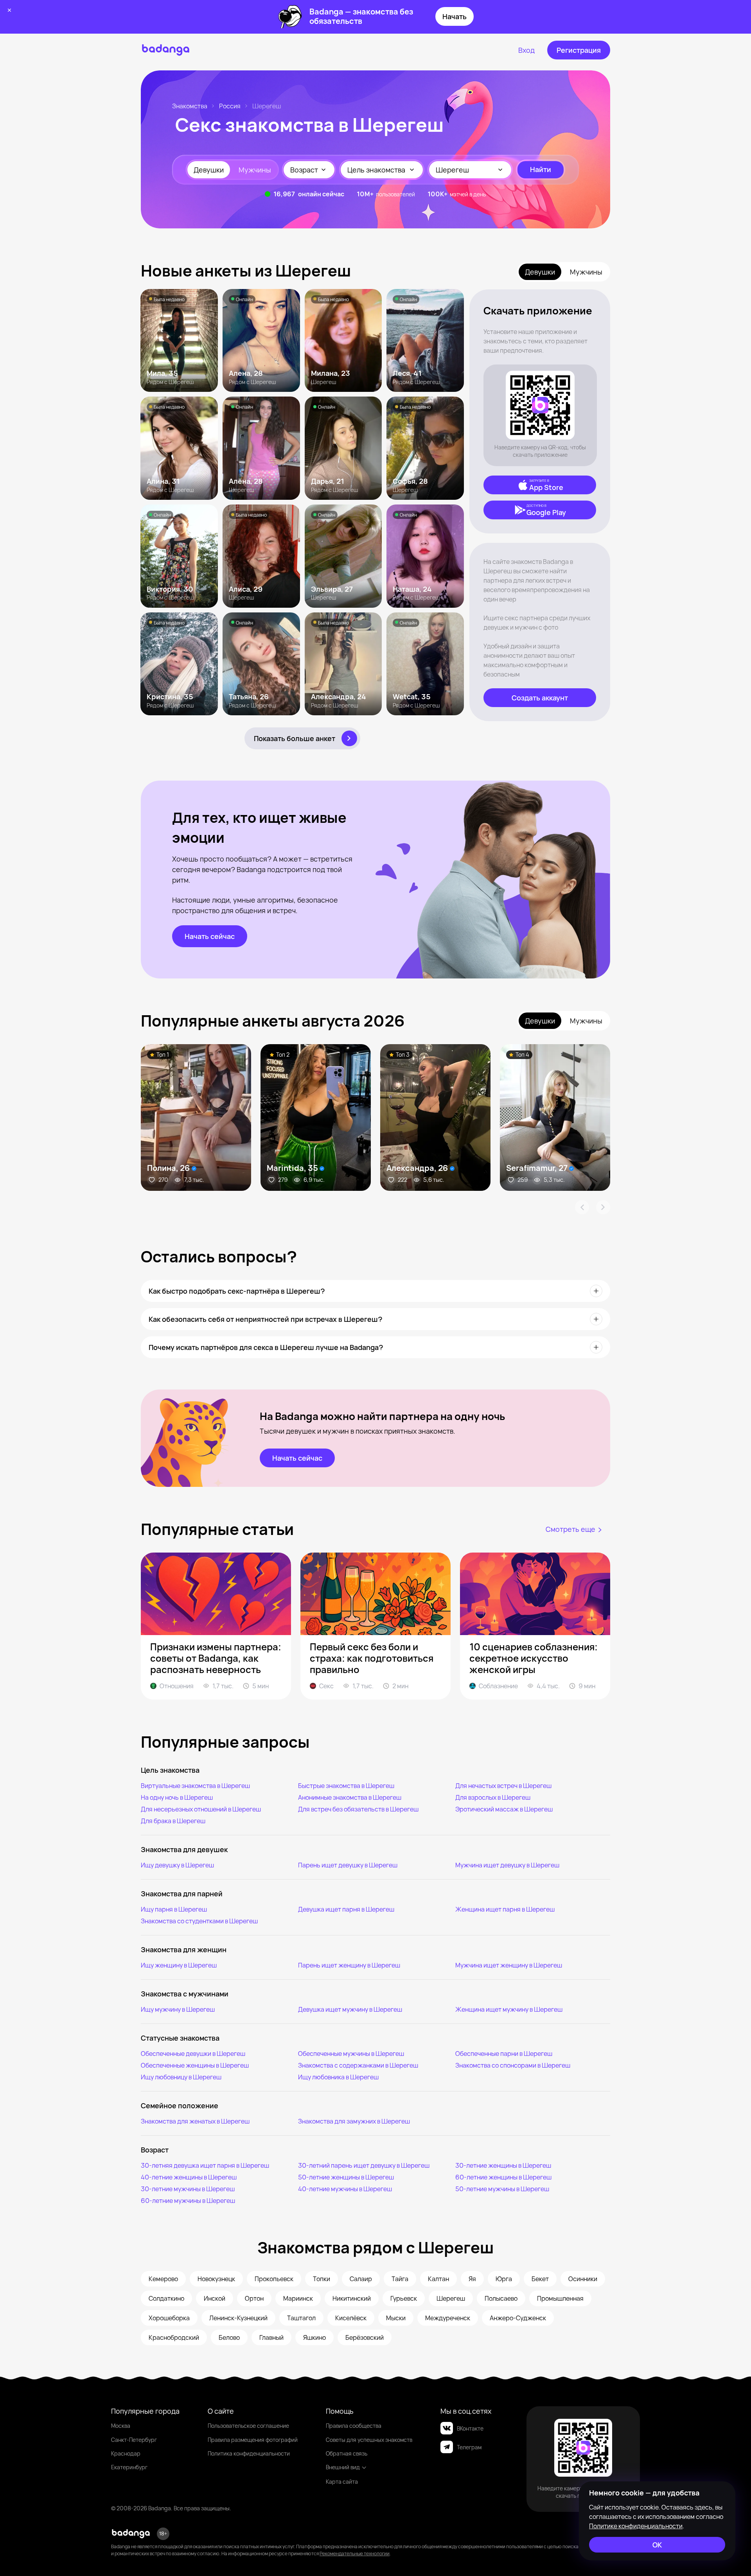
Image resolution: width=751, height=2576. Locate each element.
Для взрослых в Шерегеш (493, 1797)
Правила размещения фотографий (253, 2440)
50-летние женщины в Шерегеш (346, 2177)
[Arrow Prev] (582, 1207)
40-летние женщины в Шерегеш (189, 2177)
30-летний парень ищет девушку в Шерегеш (364, 2165)
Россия (230, 106)
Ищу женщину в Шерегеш (179, 1965)
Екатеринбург (129, 2467)
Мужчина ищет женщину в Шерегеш (509, 1965)
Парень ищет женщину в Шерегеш (349, 1965)
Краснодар (126, 2453)
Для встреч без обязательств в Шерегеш (358, 1809)
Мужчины (255, 170)
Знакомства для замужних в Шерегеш (354, 2121)
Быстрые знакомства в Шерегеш (346, 1786)
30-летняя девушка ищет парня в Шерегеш (205, 2165)
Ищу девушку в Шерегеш (177, 1865)
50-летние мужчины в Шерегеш (502, 2189)
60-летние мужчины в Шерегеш (188, 2201)
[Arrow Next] (603, 1207)
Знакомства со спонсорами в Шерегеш (513, 2065)
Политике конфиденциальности (636, 2526)
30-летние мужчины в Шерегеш (188, 2189)
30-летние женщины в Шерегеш (503, 2165)
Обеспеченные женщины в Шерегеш (195, 2065)
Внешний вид (343, 2467)
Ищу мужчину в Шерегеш (178, 2009)
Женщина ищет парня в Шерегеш (505, 1909)
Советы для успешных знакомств (369, 2440)
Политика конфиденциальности (249, 2453)
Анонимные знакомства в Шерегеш (350, 1797)
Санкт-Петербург (134, 2440)
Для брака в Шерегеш (173, 1821)
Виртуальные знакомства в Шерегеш (195, 1786)
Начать (455, 16)
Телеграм (469, 2447)
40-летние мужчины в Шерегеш (345, 2189)
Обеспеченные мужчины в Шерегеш (351, 2054)
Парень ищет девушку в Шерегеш (348, 1865)
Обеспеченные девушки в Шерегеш (193, 2054)
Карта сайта (342, 2482)
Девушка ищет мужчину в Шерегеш (350, 2009)
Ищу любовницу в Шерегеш (181, 2077)
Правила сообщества (354, 2426)
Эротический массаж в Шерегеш (504, 1809)
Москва (121, 2426)
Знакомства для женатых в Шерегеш (195, 2121)
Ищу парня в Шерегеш (174, 1909)
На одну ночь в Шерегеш (177, 1797)
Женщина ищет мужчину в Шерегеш (509, 2009)
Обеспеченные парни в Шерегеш (504, 2054)
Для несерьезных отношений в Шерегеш (201, 1809)
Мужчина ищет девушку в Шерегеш (507, 1865)
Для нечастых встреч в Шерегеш (503, 1786)
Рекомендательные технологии (355, 2554)
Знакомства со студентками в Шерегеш (199, 1921)
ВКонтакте (470, 2428)
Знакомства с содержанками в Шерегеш (358, 2065)
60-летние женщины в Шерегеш (503, 2177)
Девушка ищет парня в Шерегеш (346, 1909)
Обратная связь (347, 2453)
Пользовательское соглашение (248, 2426)
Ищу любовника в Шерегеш (338, 2077)
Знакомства (190, 106)
